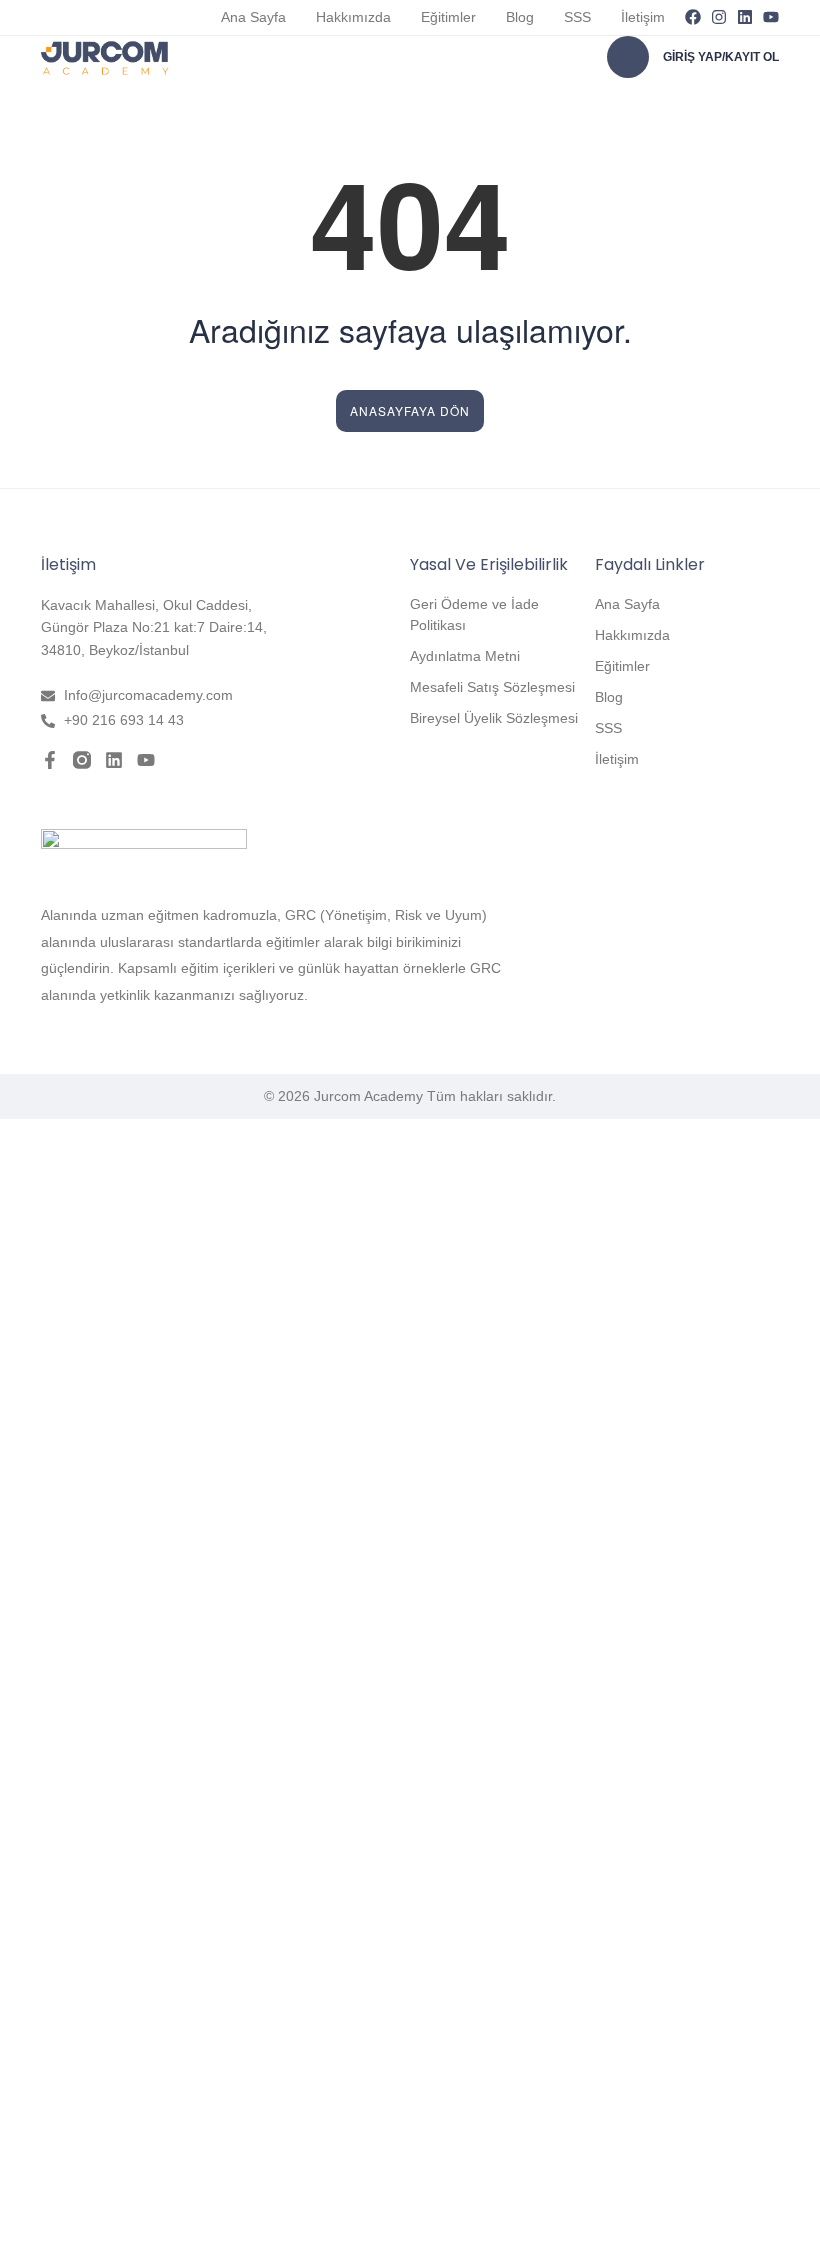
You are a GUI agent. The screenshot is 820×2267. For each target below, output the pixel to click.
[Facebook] (693, 17)
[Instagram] (719, 17)
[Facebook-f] (50, 760)
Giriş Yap (199, 2234)
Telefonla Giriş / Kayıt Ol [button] (91, 1152)
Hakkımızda (353, 17)
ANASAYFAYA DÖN (410, 410)
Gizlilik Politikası (259, 2035)
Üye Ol (147, 2234)
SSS (577, 17)
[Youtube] (771, 17)
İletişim (643, 17)
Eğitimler (448, 17)
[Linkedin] (745, 17)
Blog (520, 17)
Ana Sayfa (253, 17)
